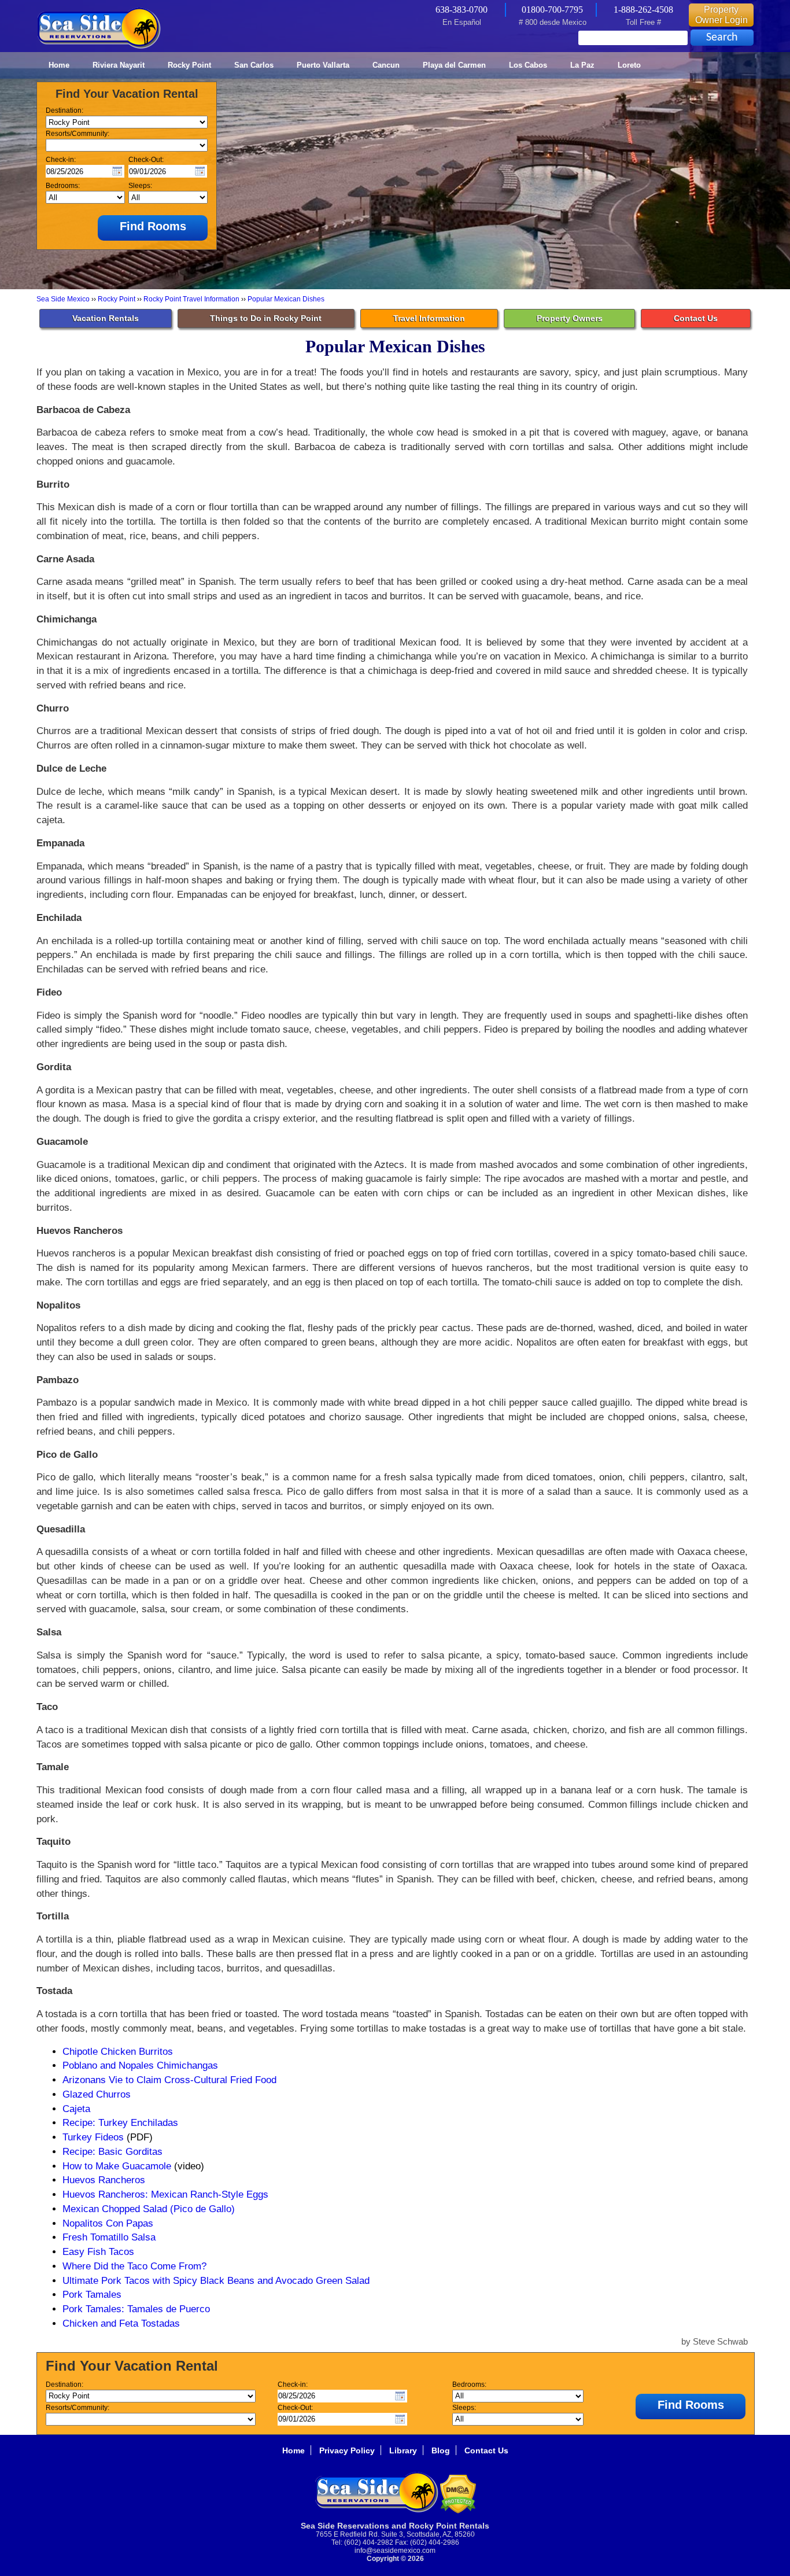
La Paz (582, 65)
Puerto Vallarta (323, 65)
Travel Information (429, 318)
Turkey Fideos (93, 2137)
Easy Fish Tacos (98, 2251)
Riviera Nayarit (119, 65)
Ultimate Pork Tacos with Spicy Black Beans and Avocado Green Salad (216, 2280)
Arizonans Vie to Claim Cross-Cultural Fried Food (169, 2080)
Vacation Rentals (106, 318)
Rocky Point (189, 65)
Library (403, 2450)
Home (59, 65)
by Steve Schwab (715, 2341)
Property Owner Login (721, 15)
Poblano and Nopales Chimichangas (140, 2065)
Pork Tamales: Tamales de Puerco (136, 2309)
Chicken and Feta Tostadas (121, 2323)
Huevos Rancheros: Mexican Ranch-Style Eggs (165, 2194)
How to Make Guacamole (117, 2166)
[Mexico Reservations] (99, 47)
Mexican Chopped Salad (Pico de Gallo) (149, 2209)
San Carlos (254, 65)
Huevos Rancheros (104, 2180)
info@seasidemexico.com (395, 2551)
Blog (441, 2450)
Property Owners (570, 318)
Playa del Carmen (454, 65)
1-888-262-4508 (643, 10)
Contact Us (696, 318)
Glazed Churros (97, 2094)
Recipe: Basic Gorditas (112, 2151)
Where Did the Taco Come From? (134, 2266)
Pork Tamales (92, 2294)
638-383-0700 (462, 10)
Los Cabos (528, 65)
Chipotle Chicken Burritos (118, 2051)
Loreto (629, 65)
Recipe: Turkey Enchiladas (120, 2122)
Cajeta (76, 2109)
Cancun (386, 65)
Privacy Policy (347, 2450)
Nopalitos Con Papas (108, 2223)
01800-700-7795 (552, 10)
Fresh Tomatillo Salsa (109, 2237)
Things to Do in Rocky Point (266, 318)
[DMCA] (458, 2511)
